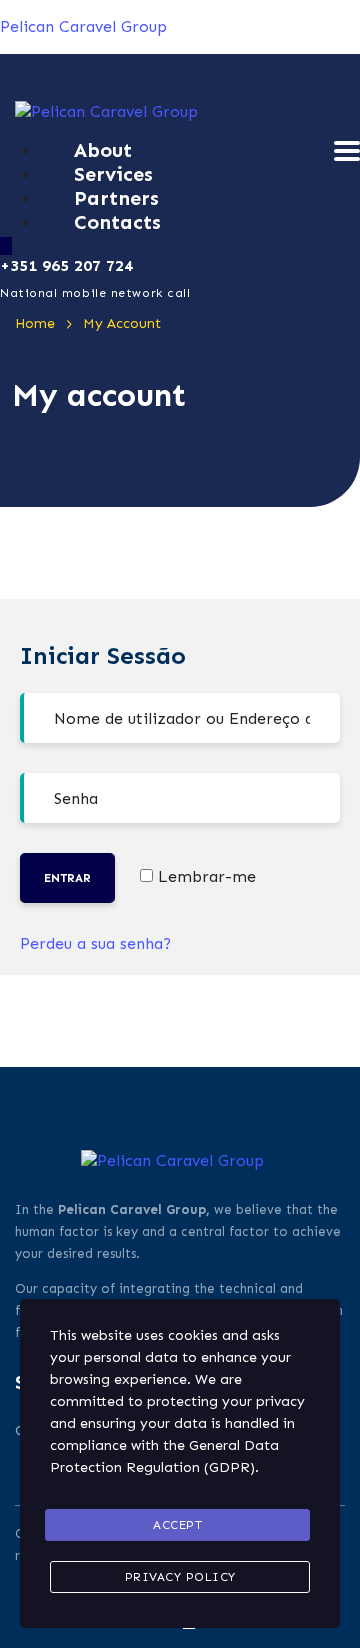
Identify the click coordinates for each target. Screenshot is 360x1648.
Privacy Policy (180, 1577)
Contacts (117, 222)
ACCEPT (177, 1525)
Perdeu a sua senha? (95, 943)
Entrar (67, 878)
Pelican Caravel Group (83, 26)
